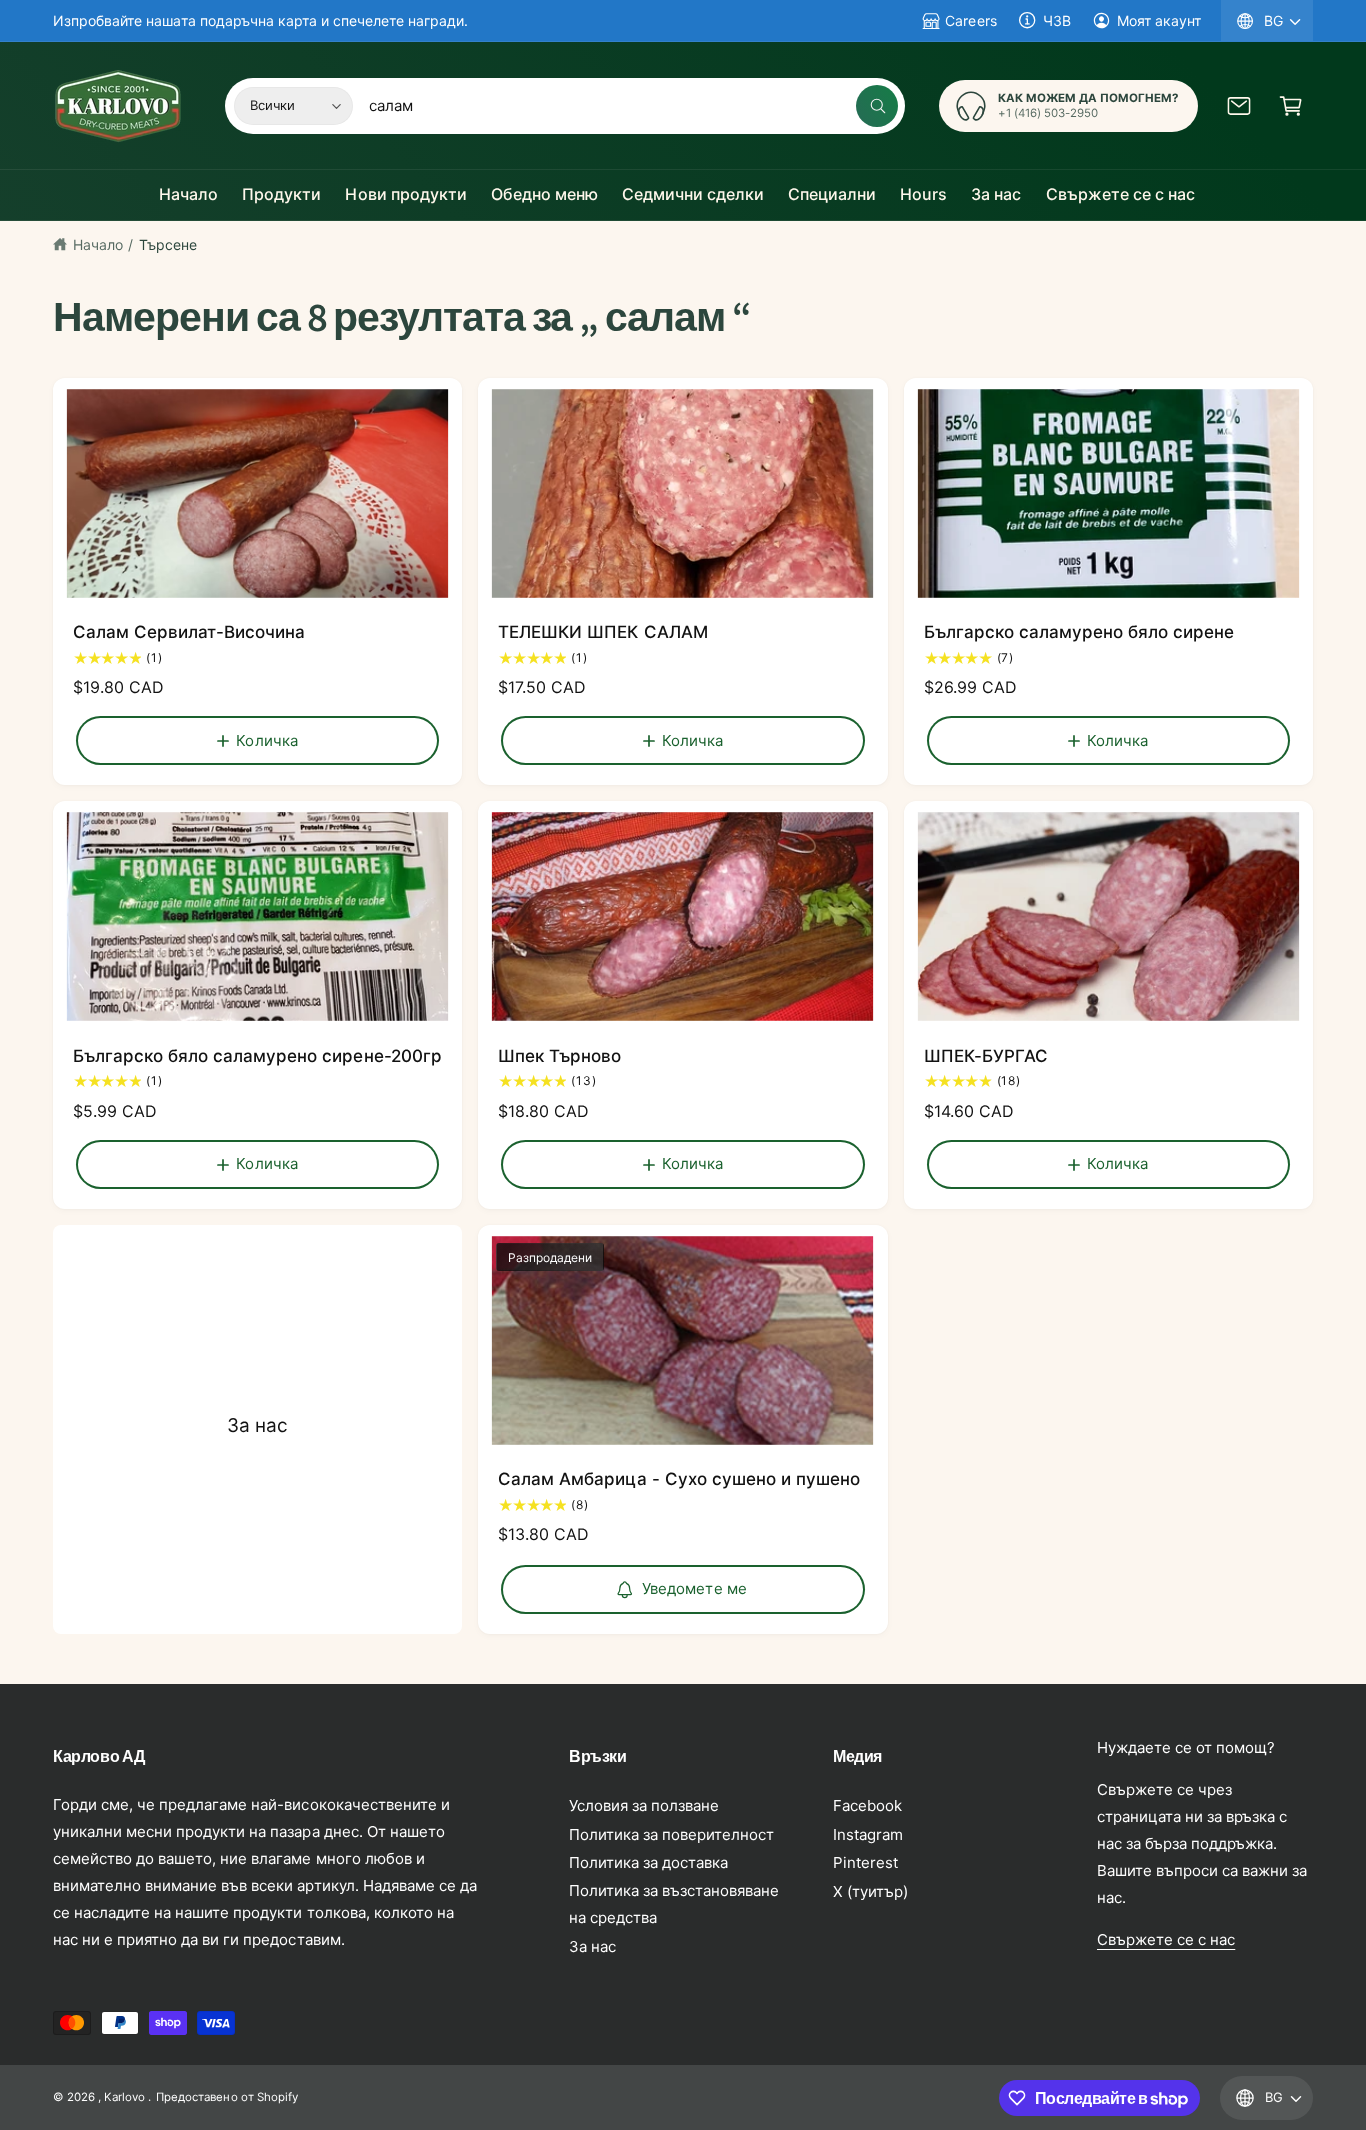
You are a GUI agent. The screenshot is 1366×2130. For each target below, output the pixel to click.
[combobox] (633, 106)
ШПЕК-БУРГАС (986, 1056)
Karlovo (124, 2097)
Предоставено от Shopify (226, 2097)
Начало (98, 244)
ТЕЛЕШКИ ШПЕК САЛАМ (602, 632)
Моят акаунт (1159, 20)
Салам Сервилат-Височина (189, 632)
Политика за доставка (648, 1862)
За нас (257, 1425)
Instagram (868, 1834)
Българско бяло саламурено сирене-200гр (257, 1056)
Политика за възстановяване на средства (674, 1904)
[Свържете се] (1239, 106)
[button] (1291, 106)
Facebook (867, 1805)
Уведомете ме (694, 1588)
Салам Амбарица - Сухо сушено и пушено (679, 1479)
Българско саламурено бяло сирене (1079, 632)
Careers (970, 20)
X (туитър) (870, 1891)
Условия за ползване (644, 1805)
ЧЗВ (1057, 20)
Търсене (168, 244)
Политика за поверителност (671, 1834)
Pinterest (865, 1862)
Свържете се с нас (1166, 1939)
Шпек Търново (559, 1056)
